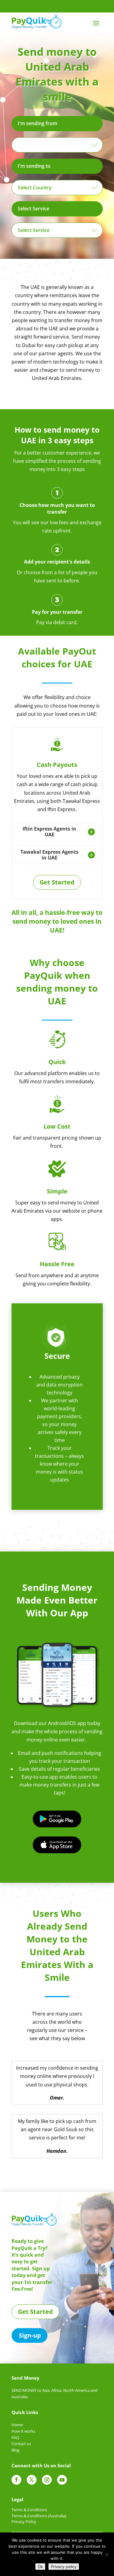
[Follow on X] (32, 2480)
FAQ (15, 2437)
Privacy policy (64, 2567)
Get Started (57, 882)
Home (17, 2425)
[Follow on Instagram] (47, 2480)
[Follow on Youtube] (62, 2480)
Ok (40, 2567)
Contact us (21, 2444)
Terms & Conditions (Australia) (39, 2516)
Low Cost (57, 1126)
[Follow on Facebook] (16, 2480)
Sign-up (30, 2335)
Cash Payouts (57, 765)
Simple (57, 1191)
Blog (16, 2450)
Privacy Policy (24, 2522)
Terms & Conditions (29, 2510)
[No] (106, 2554)
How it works (23, 2431)
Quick (57, 1062)
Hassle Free (57, 1264)
